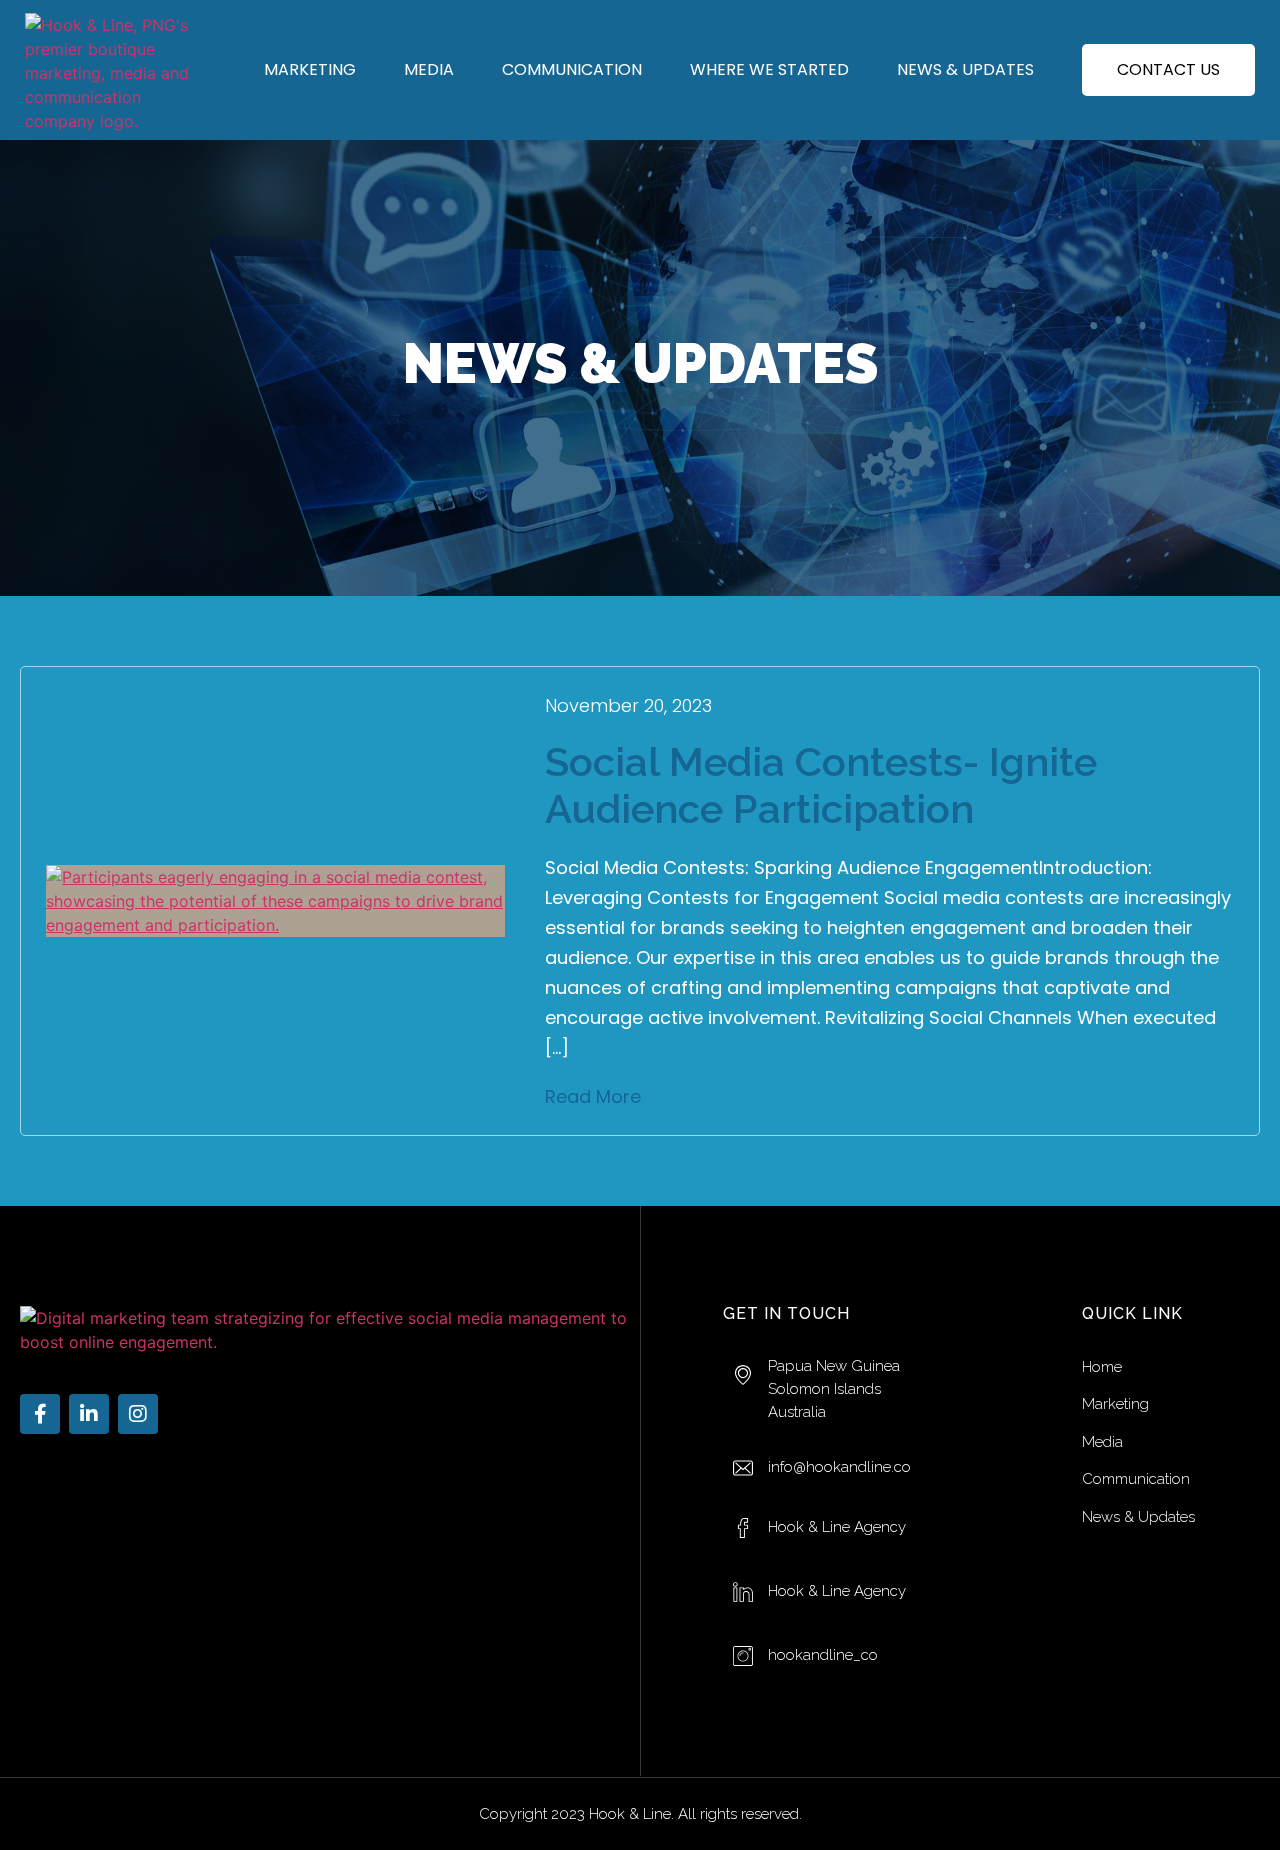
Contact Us (1168, 69)
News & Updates (965, 69)
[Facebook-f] (40, 1414)
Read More (593, 1096)
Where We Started (769, 69)
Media (429, 69)
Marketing (310, 69)
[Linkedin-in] (89, 1414)
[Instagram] (138, 1414)
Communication (572, 69)
